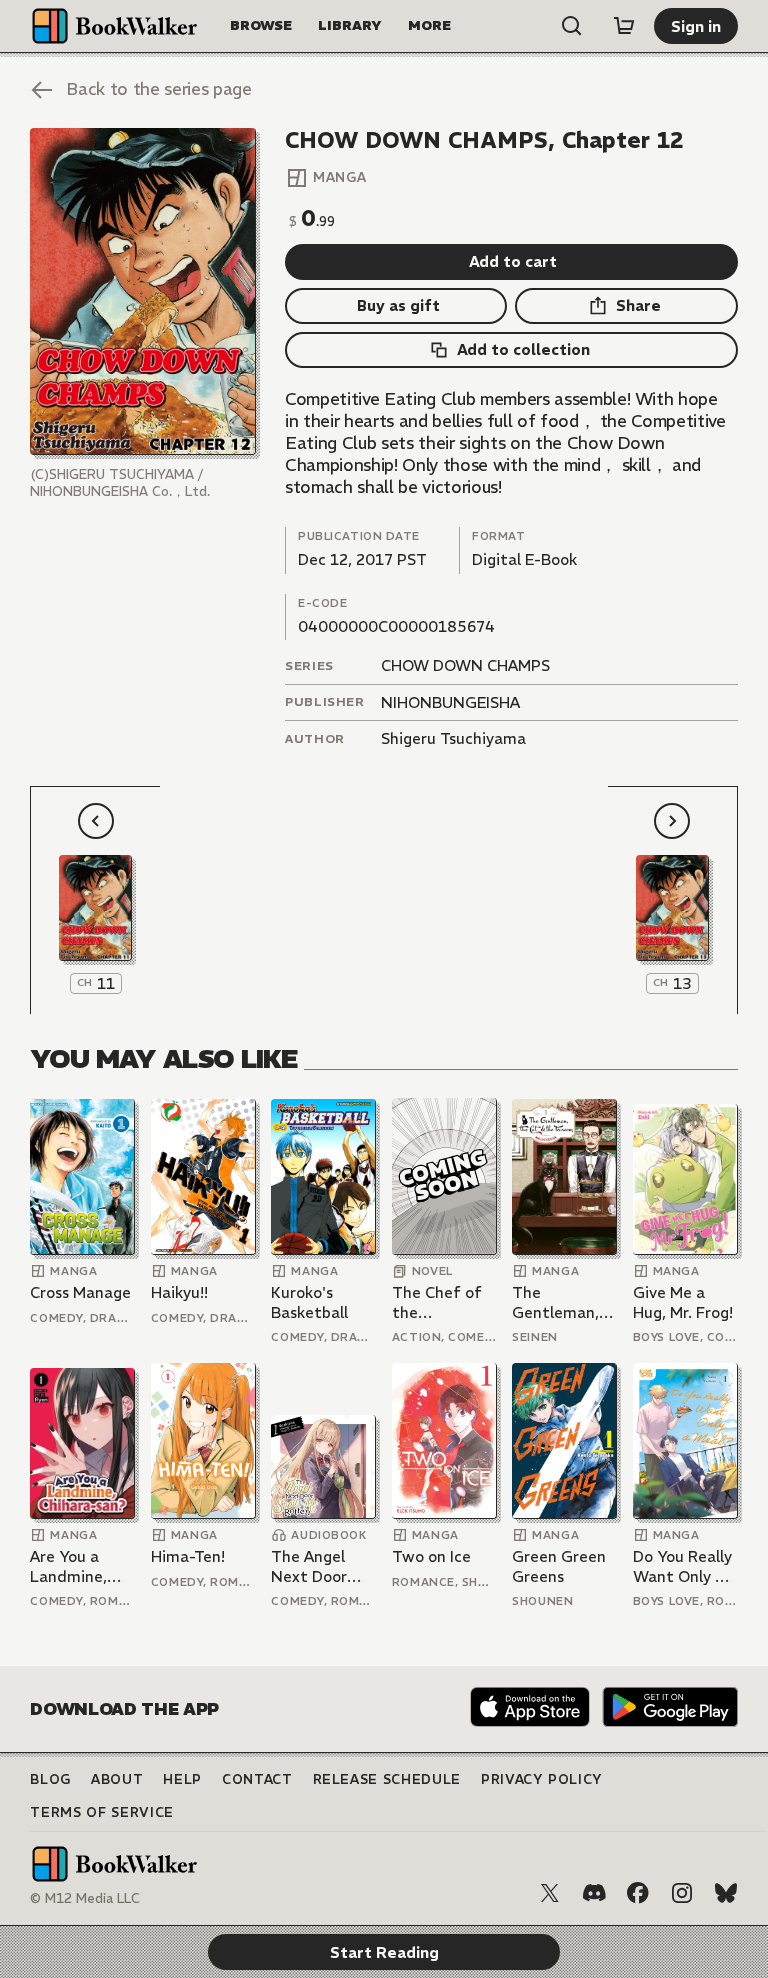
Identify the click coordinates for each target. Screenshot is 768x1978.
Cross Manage (80, 1292)
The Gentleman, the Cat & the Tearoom (562, 1302)
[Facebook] (638, 1893)
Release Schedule (387, 1779)
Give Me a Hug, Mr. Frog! (683, 1302)
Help (182, 1779)
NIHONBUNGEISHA (450, 702)
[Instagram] (682, 1893)
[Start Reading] (142, 291)
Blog (50, 1779)
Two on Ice (431, 1556)
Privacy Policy (542, 1779)
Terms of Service (101, 1812)
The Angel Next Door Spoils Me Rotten (309, 1566)
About (117, 1779)
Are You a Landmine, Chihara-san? (78, 1566)
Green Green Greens (559, 1566)
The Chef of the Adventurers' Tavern (439, 1302)
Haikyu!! (179, 1292)
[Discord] (594, 1893)
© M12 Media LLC (85, 1898)
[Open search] (572, 26)
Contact (257, 1779)
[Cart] (624, 26)
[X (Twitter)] (550, 1893)
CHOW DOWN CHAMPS (465, 665)
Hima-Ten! (188, 1556)
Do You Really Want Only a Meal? (682, 1566)
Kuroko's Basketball (309, 1302)
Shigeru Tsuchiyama (453, 738)
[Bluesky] (726, 1893)
